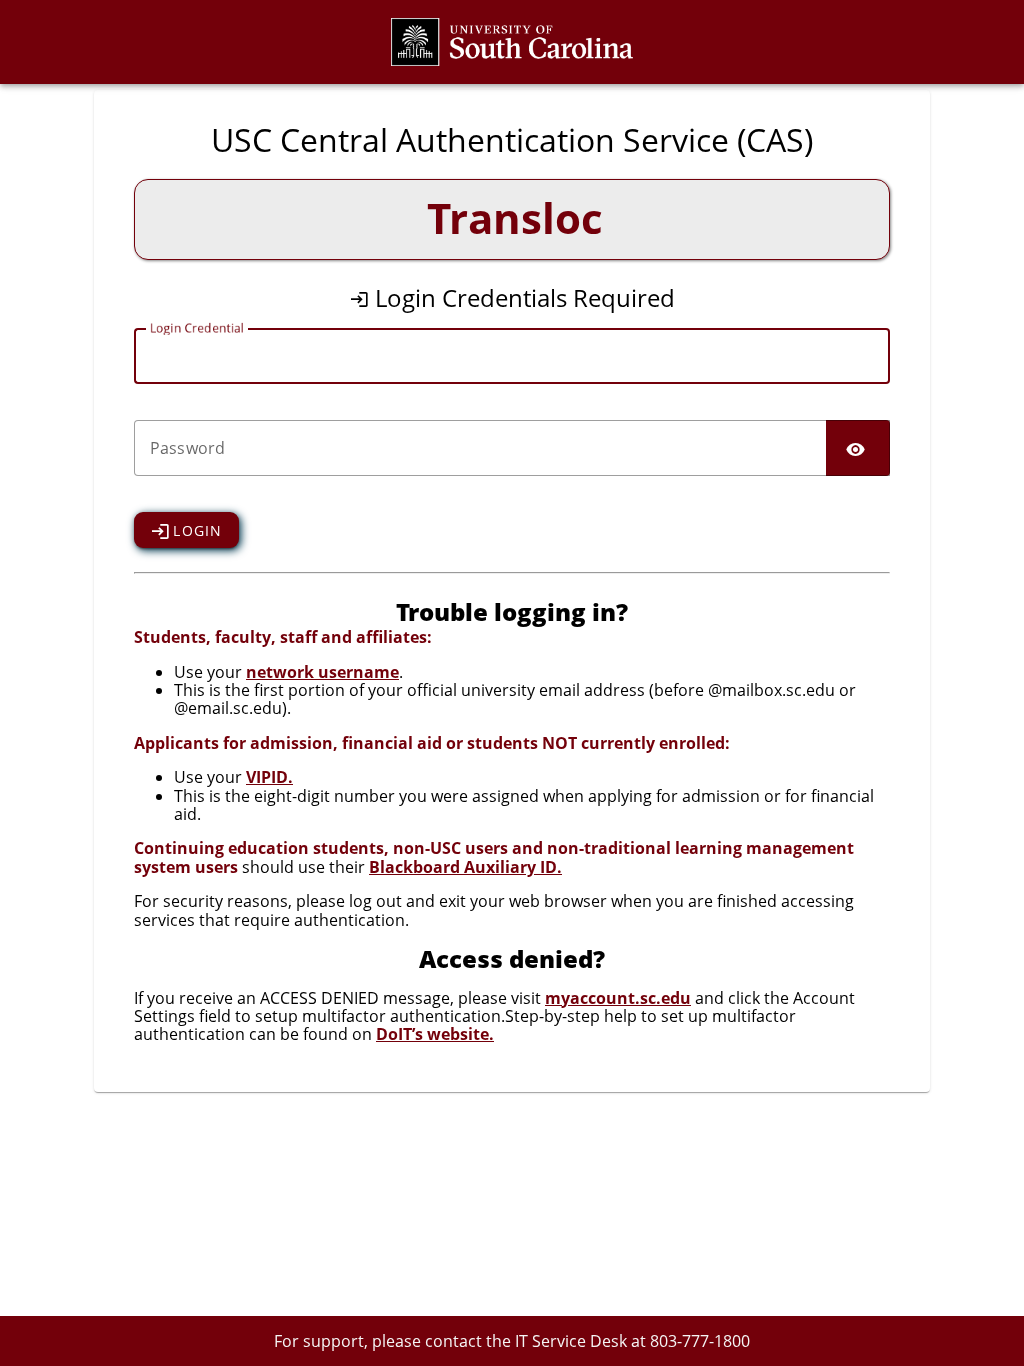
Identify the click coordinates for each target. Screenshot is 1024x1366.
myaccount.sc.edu (618, 998)
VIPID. (269, 777)
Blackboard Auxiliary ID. (465, 867)
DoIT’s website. (435, 1034)
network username (322, 672)
